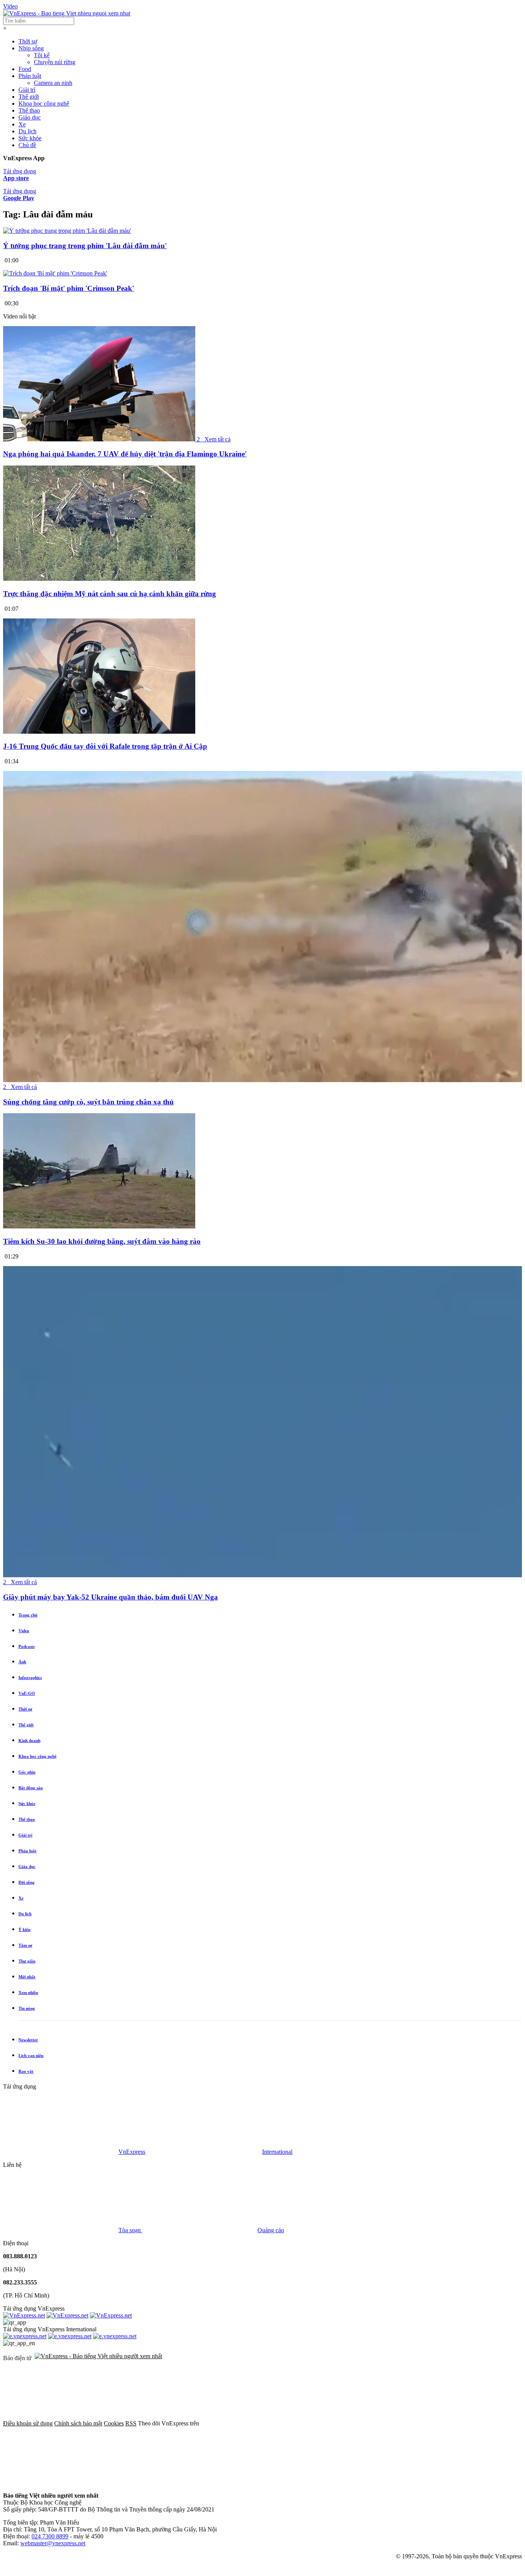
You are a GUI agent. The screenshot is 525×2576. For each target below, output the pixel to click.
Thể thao (29, 110)
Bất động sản (31, 1788)
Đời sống (27, 1882)
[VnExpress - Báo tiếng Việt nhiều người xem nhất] (67, 13)
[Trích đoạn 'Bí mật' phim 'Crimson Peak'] (55, 273)
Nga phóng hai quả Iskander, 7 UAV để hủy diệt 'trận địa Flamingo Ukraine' (125, 454)
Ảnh (22, 1662)
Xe (22, 124)
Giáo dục (30, 117)
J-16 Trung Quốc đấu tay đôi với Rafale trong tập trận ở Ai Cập (105, 746)
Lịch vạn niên (31, 2055)
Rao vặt (26, 2071)
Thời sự (28, 41)
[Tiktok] (178, 2482)
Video (10, 6)
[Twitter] (375, 2423)
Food (25, 69)
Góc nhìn (27, 1772)
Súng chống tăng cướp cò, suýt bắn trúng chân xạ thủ (88, 1102)
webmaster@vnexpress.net (53, 2543)
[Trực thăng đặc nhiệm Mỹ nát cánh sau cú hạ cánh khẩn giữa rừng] (99, 579)
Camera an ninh (53, 83)
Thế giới (29, 97)
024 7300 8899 (50, 2536)
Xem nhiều (28, 1993)
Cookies (114, 2423)
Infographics (30, 1678)
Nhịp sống (31, 48)
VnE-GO (27, 1693)
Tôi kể (42, 55)
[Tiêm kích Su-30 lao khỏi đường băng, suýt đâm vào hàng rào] (99, 1226)
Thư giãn (27, 1961)
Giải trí (27, 90)
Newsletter (28, 2040)
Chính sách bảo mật (78, 2423)
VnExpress (132, 2152)
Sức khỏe (30, 138)
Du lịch (27, 131)
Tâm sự (25, 1945)
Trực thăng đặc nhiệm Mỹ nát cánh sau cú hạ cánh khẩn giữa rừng (110, 594)
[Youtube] (61, 2482)
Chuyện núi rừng (55, 62)
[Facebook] (258, 2423)
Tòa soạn (130, 2230)
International (277, 2152)
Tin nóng (27, 2008)
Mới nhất (27, 1977)
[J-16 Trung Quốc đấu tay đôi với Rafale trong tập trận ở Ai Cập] (99, 732)
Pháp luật (30, 76)
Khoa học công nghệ (44, 104)
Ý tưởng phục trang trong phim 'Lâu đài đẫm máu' (85, 246)
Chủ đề (27, 145)
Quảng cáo (271, 2230)
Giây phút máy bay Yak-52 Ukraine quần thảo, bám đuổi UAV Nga (110, 1597)
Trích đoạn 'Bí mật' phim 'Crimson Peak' (69, 288)
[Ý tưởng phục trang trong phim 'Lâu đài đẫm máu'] (67, 231)
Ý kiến (24, 1930)
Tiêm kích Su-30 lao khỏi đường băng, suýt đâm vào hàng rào (102, 1241)
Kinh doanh (29, 1741)
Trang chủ (28, 1615)
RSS (131, 2423)
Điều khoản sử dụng (28, 2423)
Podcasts (27, 1646)
